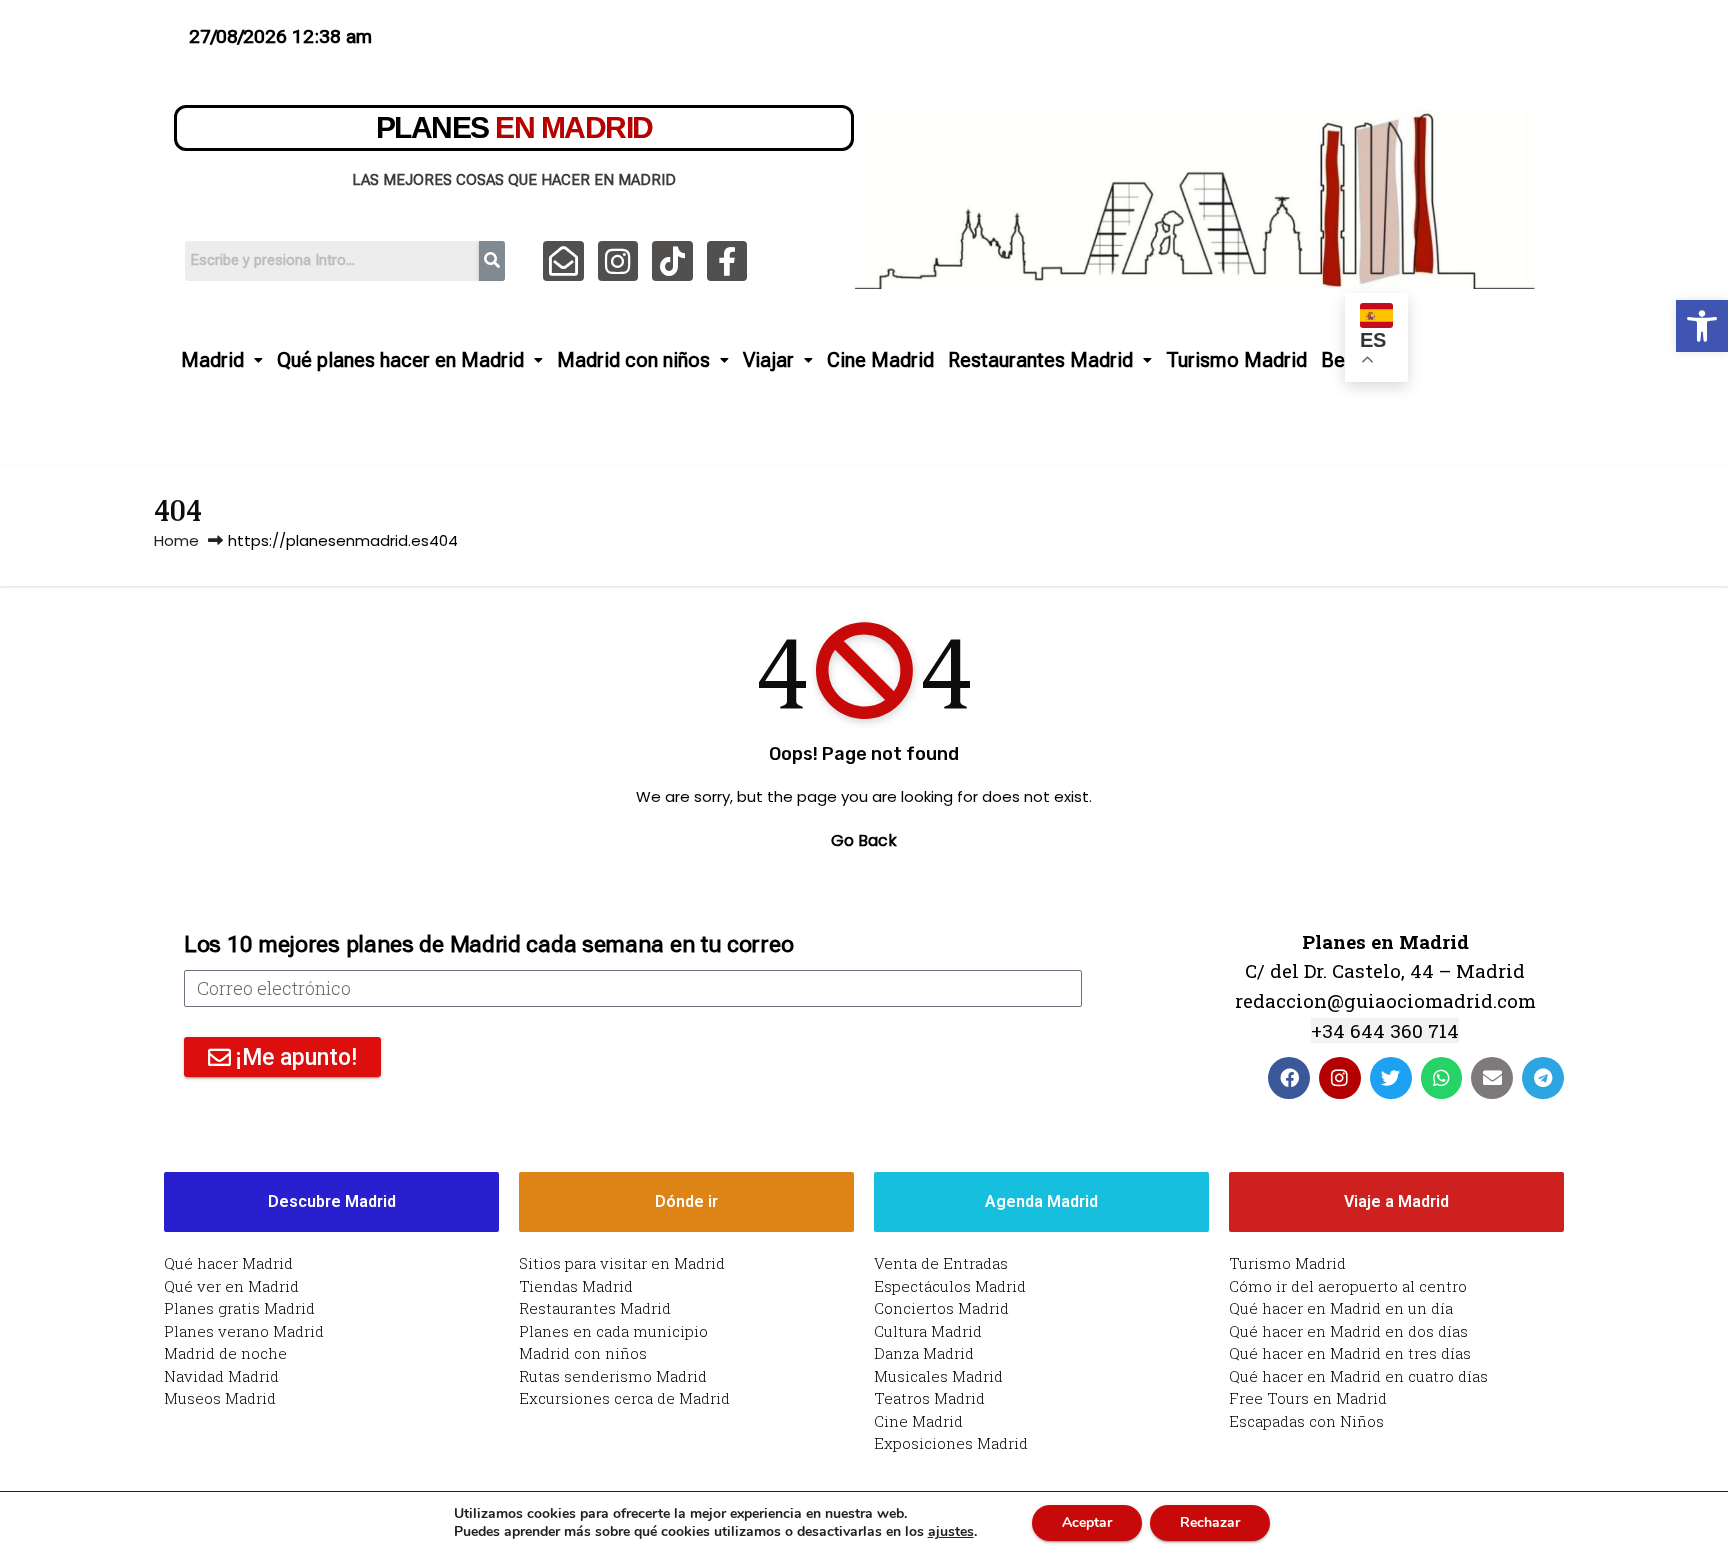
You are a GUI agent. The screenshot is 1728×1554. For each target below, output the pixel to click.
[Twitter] (1391, 1078)
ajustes (951, 1532)
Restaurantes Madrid (1040, 360)
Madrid (212, 360)
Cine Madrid (880, 360)
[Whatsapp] (1442, 1078)
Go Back (864, 840)
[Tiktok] (672, 261)
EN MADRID (514, 127)
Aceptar (1087, 1522)
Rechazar (1210, 1522)
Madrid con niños (633, 360)
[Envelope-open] (563, 261)
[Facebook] (1289, 1078)
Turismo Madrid (1236, 360)
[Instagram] (618, 261)
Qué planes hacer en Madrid (400, 360)
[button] (1702, 326)
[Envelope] (1492, 1078)
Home (176, 540)
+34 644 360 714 (1385, 1030)
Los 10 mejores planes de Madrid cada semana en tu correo (488, 944)
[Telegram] (1543, 1078)
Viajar (768, 360)
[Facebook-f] (727, 261)
